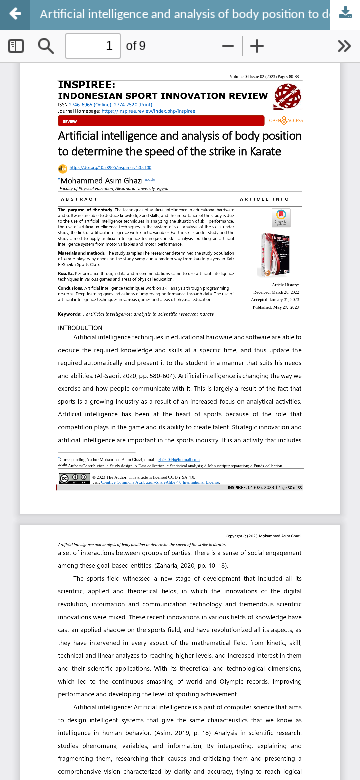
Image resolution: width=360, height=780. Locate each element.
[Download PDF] (345, 15)
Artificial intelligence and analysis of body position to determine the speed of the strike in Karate (200, 14)
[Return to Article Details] (15, 15)
